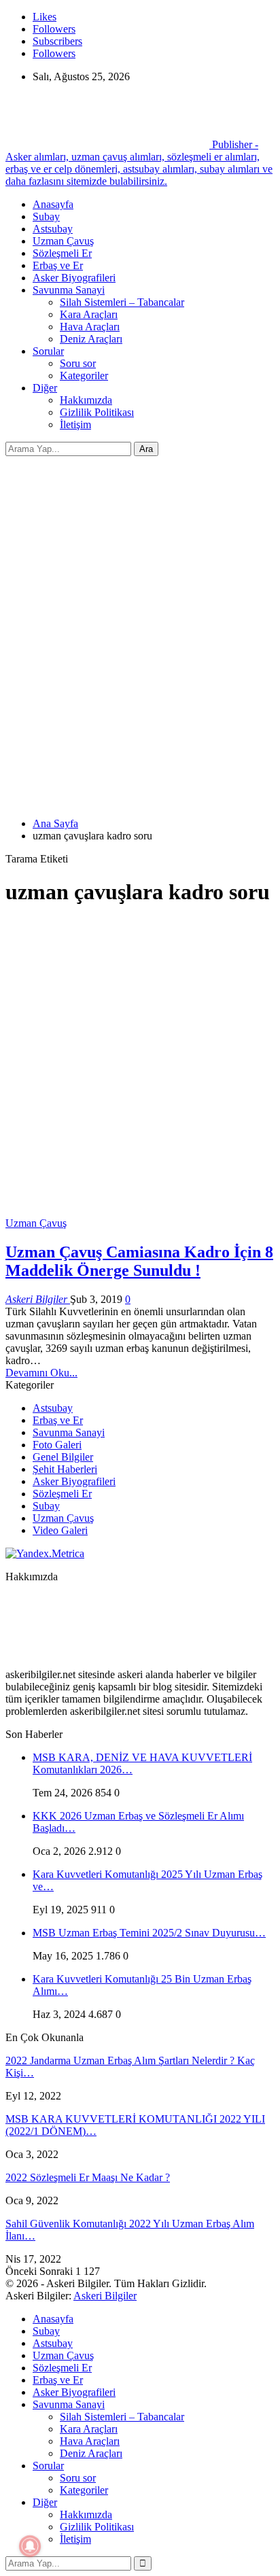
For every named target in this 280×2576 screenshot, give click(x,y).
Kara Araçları (89, 314)
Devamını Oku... (41, 1373)
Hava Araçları (90, 327)
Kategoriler (84, 376)
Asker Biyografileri (74, 278)
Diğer (45, 388)
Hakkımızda (86, 400)
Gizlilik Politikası (97, 412)
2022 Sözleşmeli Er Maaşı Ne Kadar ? (88, 2177)
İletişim (75, 424)
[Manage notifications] (30, 2546)
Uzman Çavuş (63, 241)
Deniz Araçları (91, 339)
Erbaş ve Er (58, 265)
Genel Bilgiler (63, 1457)
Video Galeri (60, 1530)
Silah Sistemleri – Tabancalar (122, 302)
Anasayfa (53, 204)
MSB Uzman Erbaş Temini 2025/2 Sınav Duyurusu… (149, 1933)
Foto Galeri (57, 1445)
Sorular (48, 351)
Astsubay (53, 229)
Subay (46, 216)
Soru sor (78, 363)
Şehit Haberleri (65, 1469)
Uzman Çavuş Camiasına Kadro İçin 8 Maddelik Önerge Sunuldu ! (139, 1261)
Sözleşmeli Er (62, 253)
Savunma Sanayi (69, 290)
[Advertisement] (140, 603)
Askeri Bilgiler (105, 2296)
